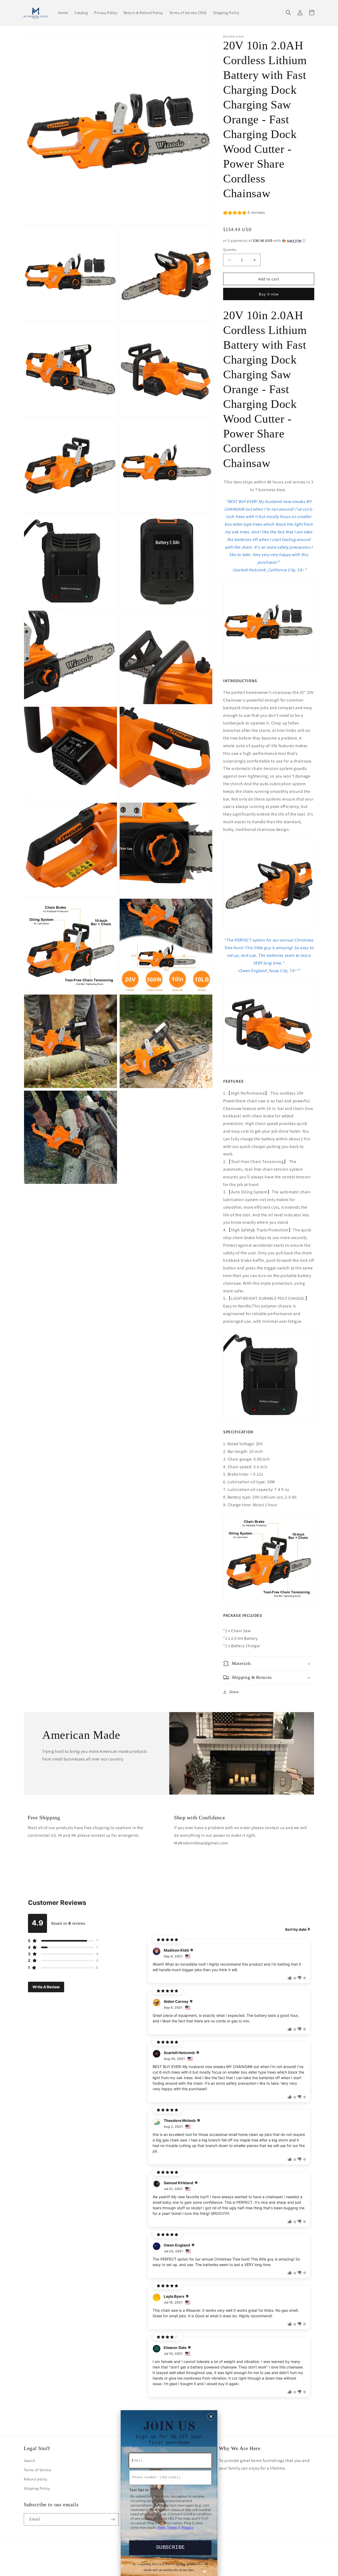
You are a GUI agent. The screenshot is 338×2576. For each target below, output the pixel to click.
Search (30, 2461)
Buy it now (269, 294)
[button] (288, 13)
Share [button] (234, 1692)
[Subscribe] (113, 2519)
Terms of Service (38, 2470)
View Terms (167, 2527)
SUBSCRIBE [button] (170, 2547)
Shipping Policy (37, 2488)
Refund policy (36, 2479)
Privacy (187, 2527)
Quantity (230, 250)
